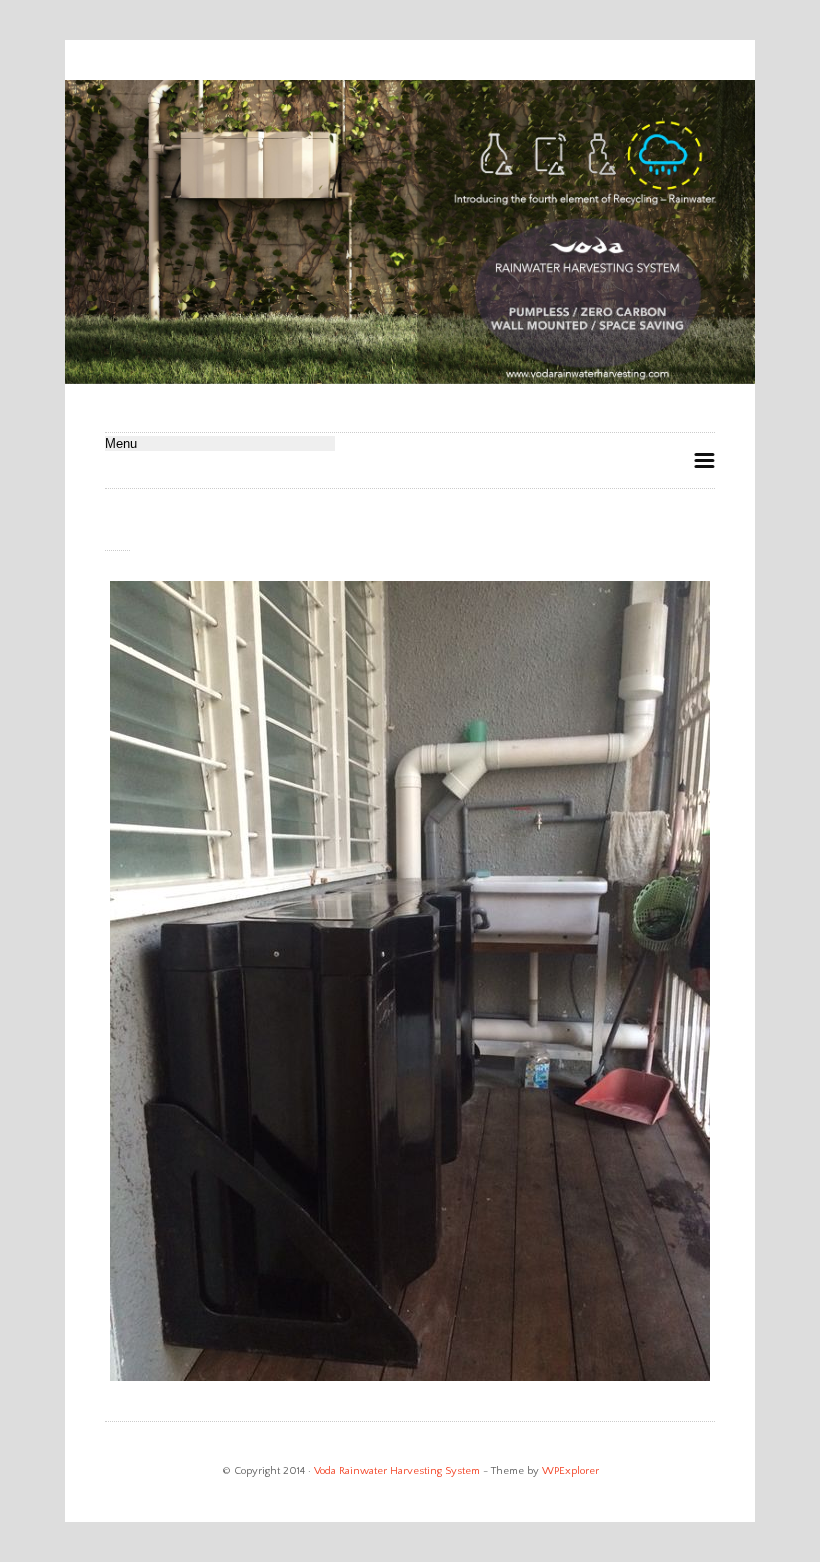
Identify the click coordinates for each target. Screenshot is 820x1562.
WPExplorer (570, 1471)
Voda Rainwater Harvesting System (397, 1471)
